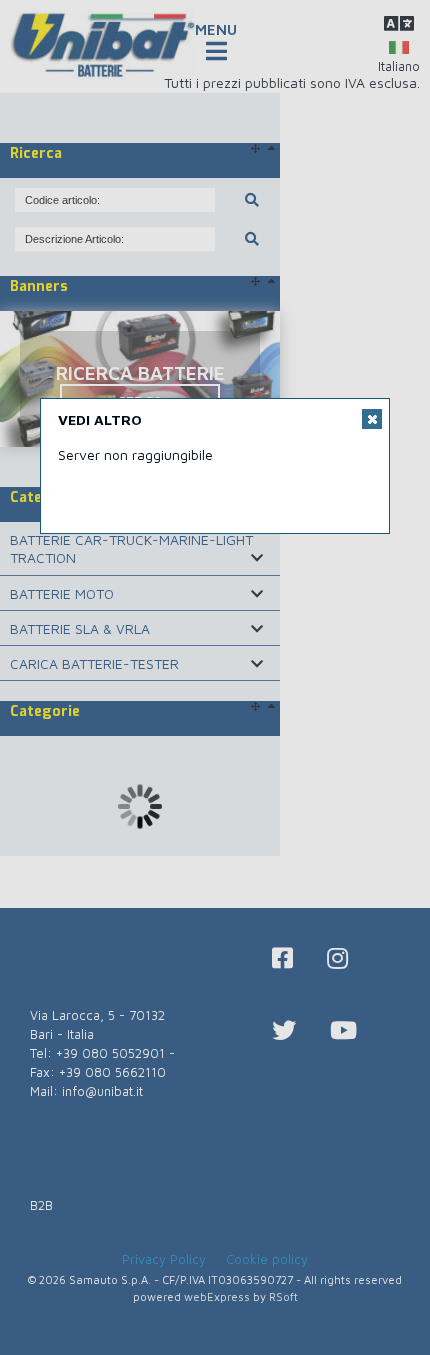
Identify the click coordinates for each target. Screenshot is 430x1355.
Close (372, 419)
